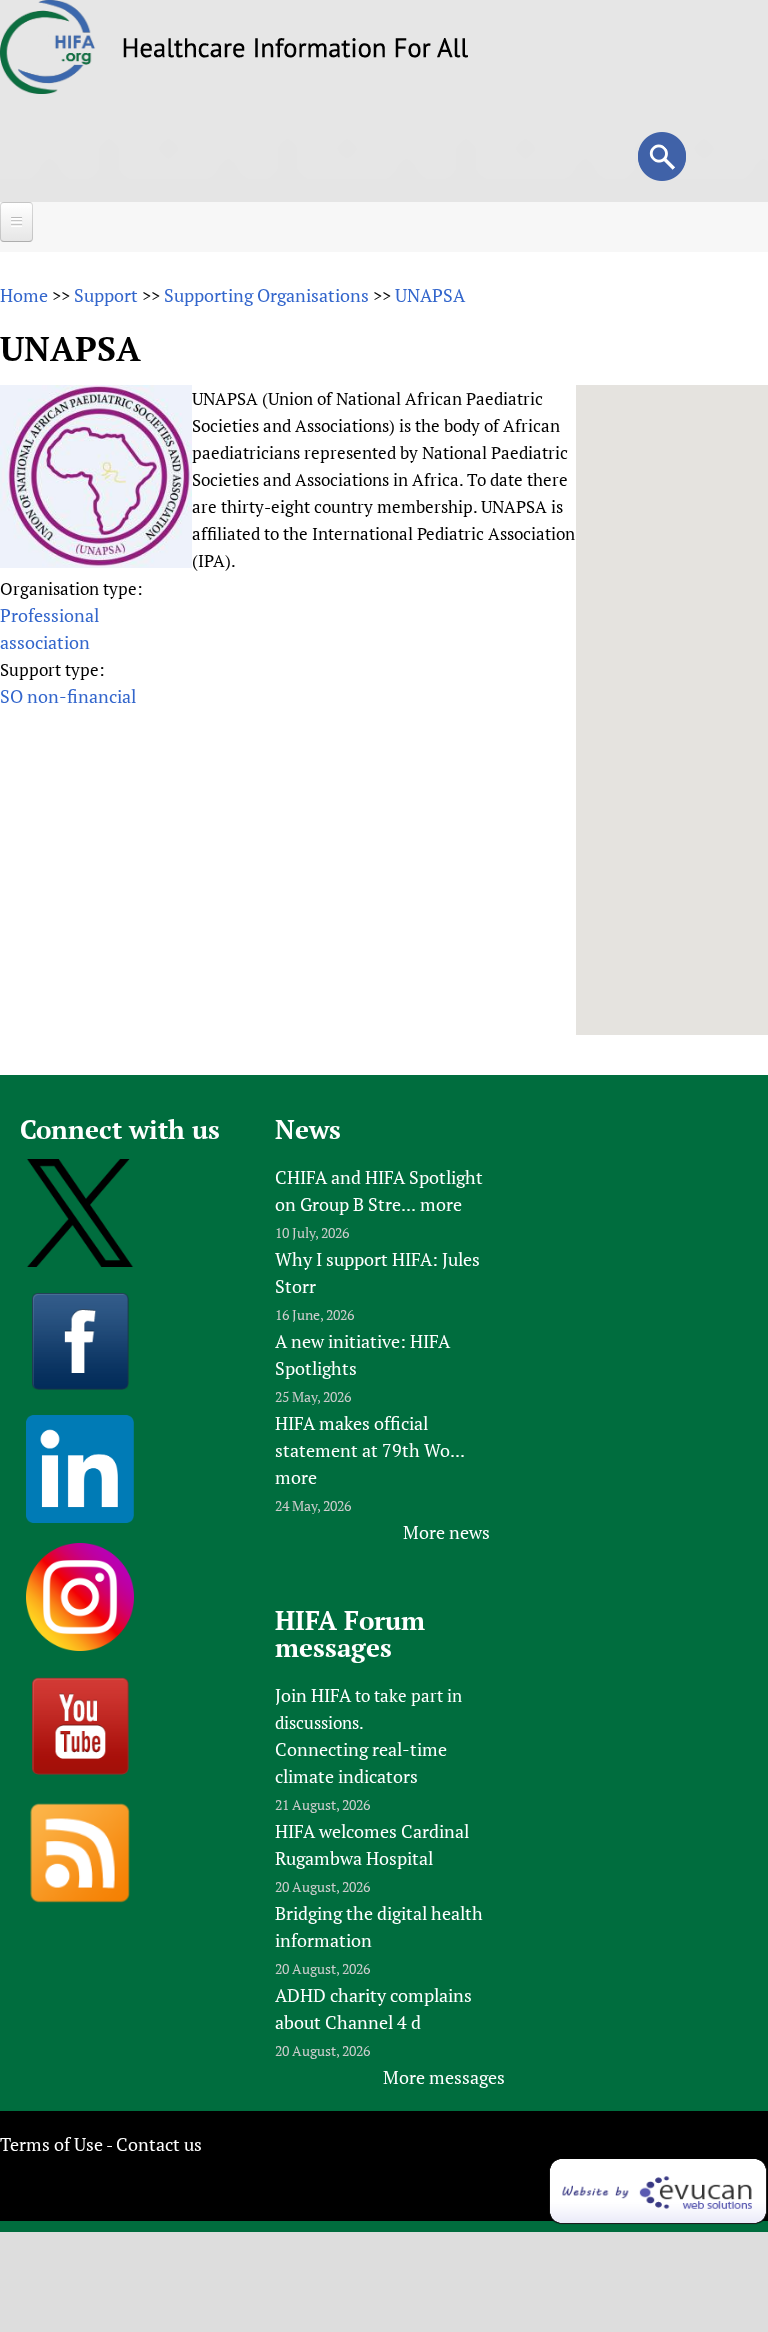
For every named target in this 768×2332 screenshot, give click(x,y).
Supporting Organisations (266, 295)
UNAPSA (430, 295)
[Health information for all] (295, 51)
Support (106, 295)
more (441, 1204)
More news (446, 1532)
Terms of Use (51, 2144)
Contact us (159, 2144)
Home (24, 295)
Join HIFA (313, 1695)
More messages (444, 2077)
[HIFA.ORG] (48, 87)
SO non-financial (68, 696)
